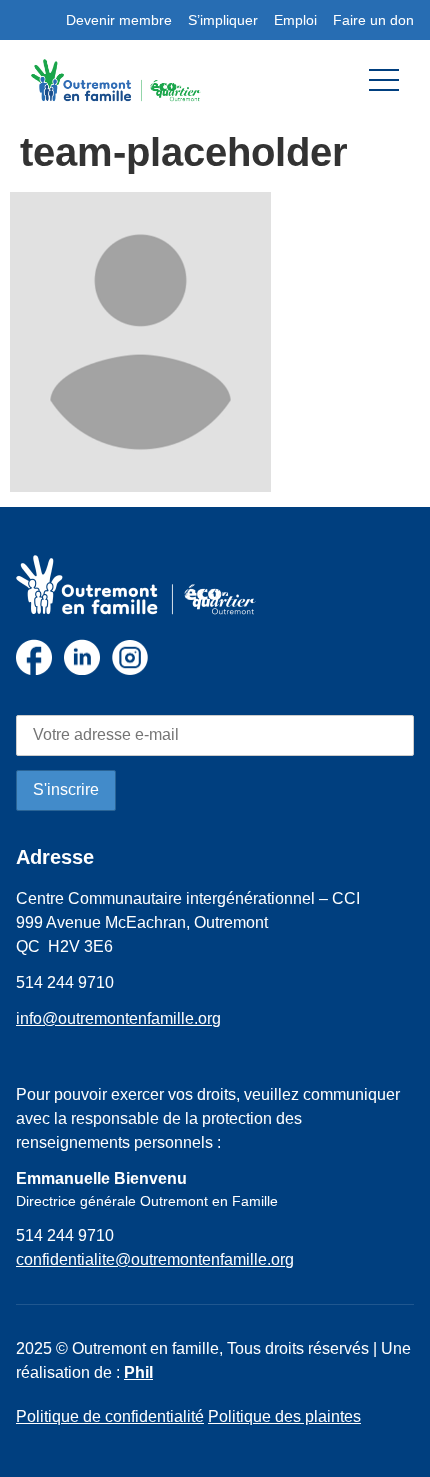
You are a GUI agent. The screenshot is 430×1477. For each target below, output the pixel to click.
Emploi (295, 20)
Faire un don (373, 20)
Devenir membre (119, 20)
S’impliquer (223, 20)
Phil (138, 1372)
